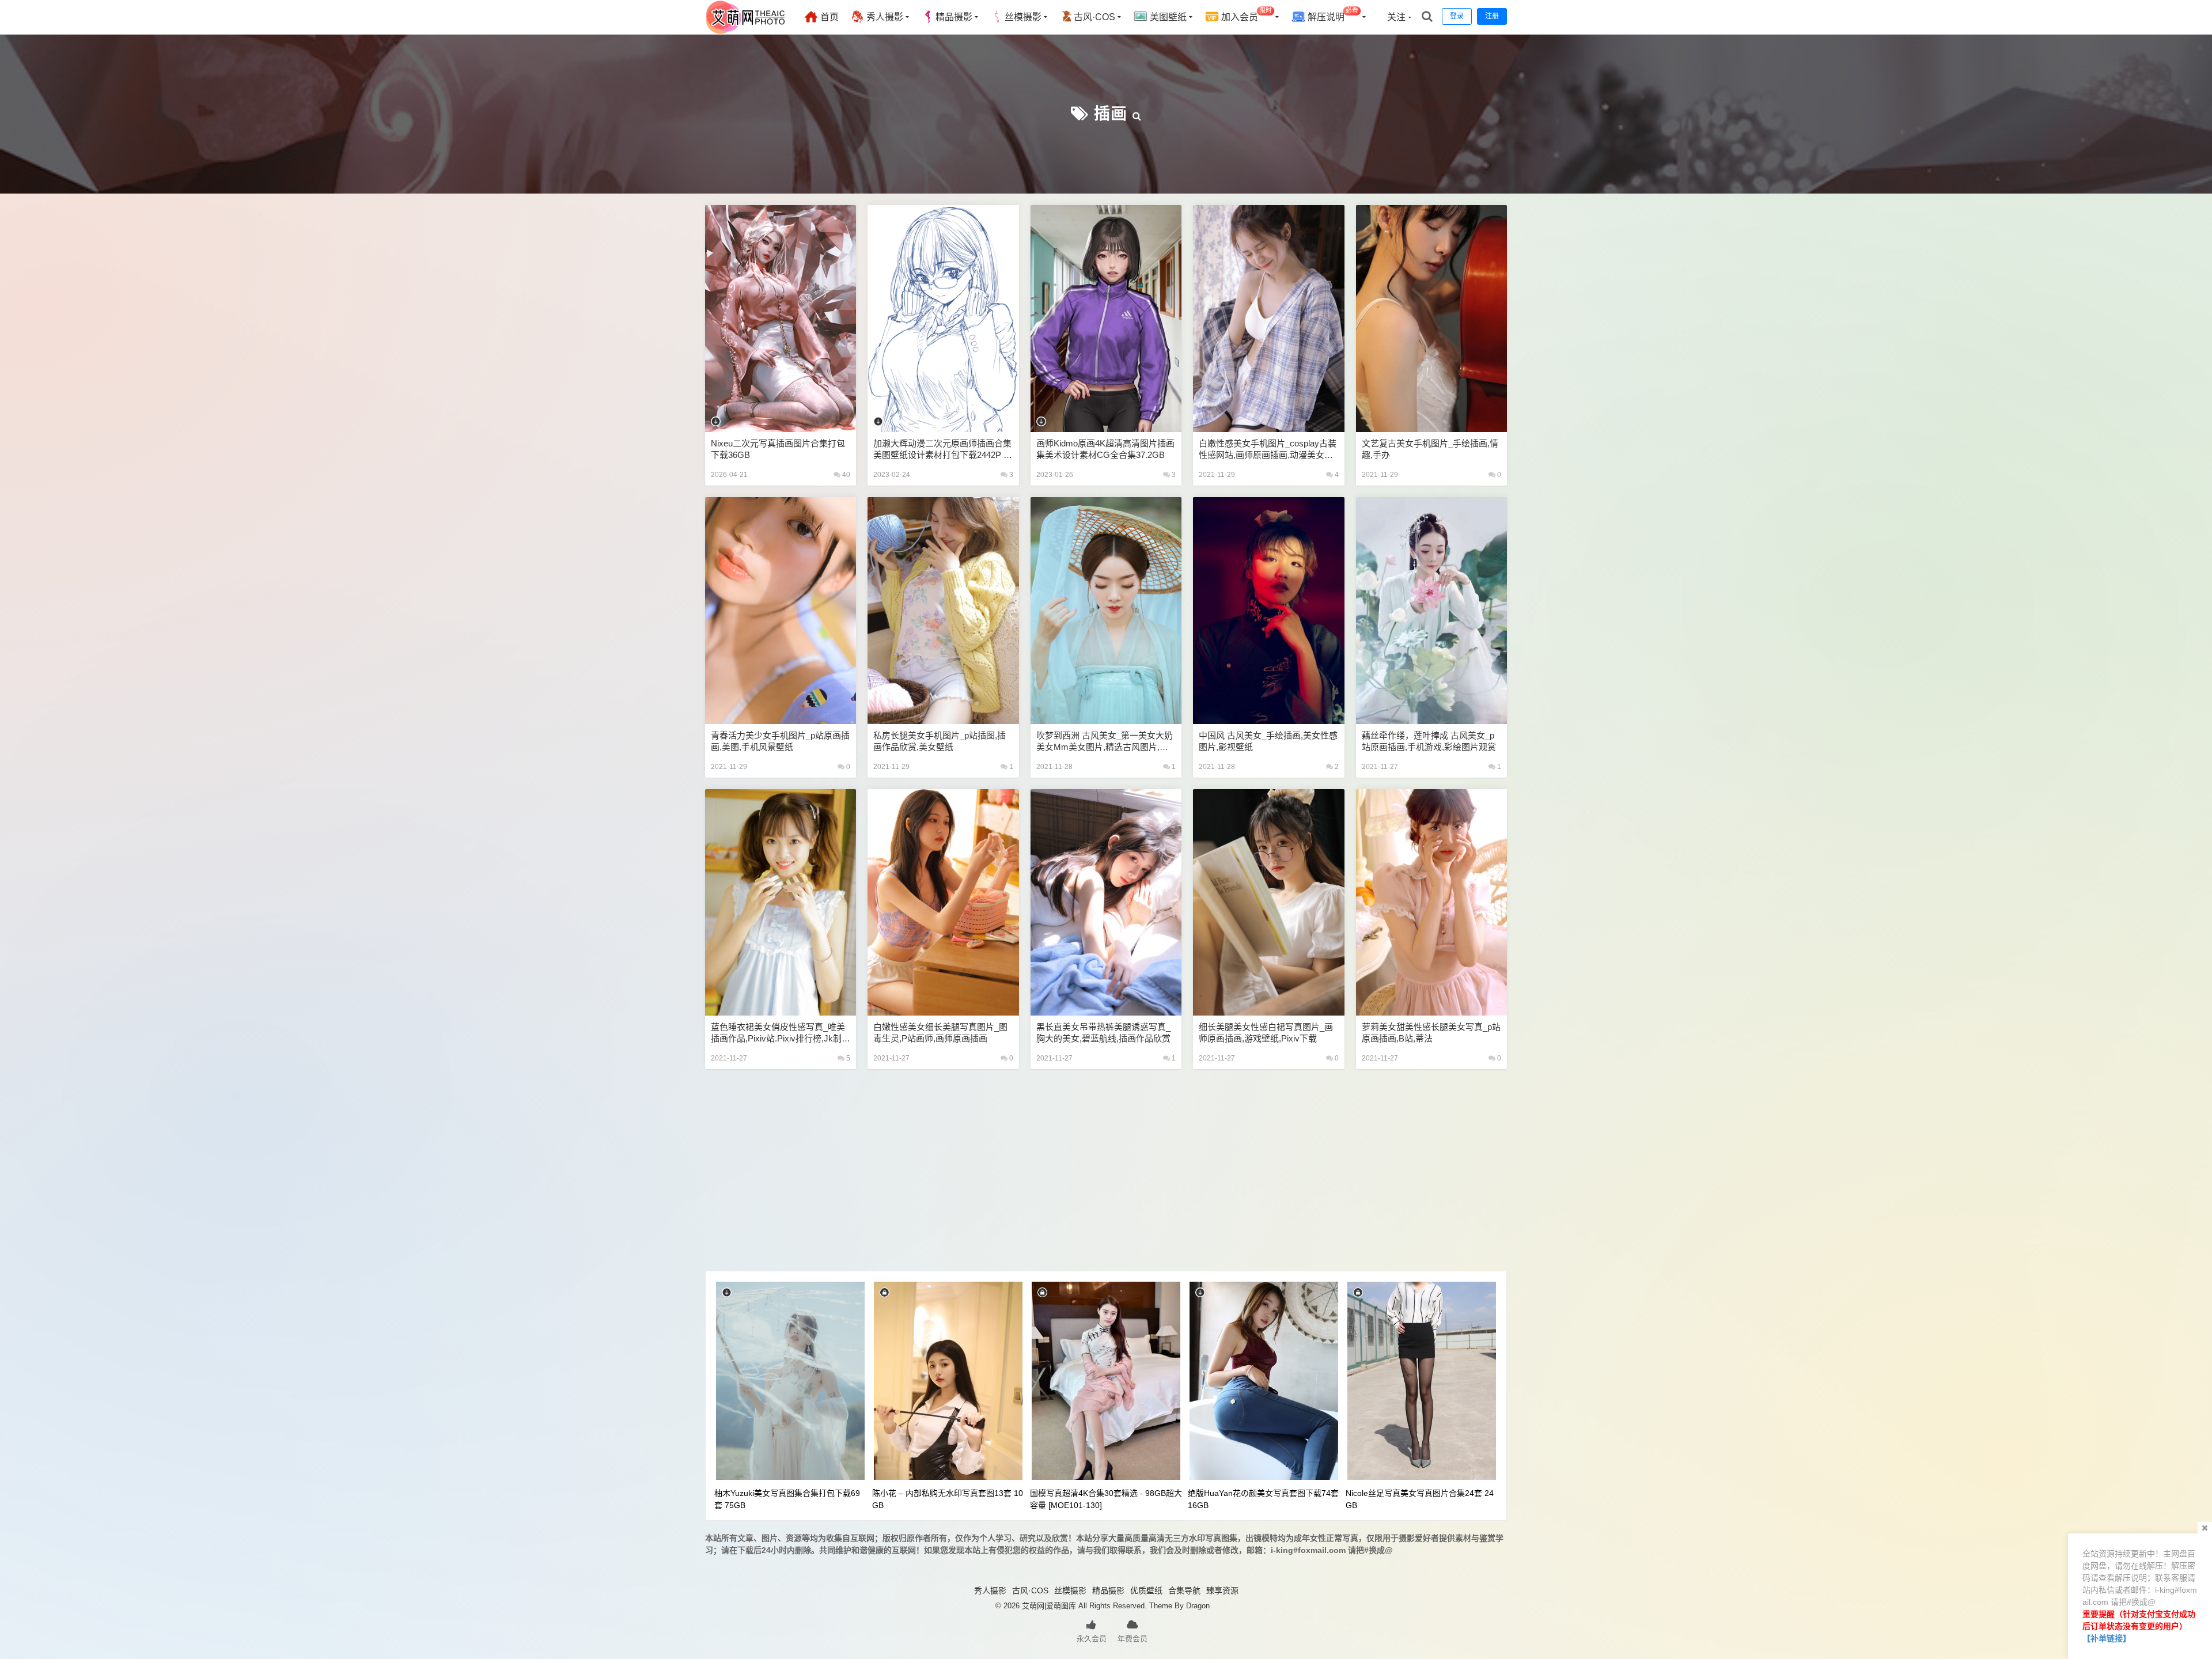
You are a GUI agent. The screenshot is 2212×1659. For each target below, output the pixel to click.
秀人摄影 (884, 17)
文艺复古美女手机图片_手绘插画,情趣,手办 (1430, 449)
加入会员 (1245, 15)
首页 (828, 17)
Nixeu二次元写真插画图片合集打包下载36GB (778, 449)
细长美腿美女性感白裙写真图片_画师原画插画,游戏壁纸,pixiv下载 (1266, 1033)
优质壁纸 (1146, 1590)
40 (845, 475)
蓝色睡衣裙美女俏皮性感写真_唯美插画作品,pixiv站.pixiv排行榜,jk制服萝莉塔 (781, 1033)
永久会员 (1092, 1639)
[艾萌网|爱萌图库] (746, 32)
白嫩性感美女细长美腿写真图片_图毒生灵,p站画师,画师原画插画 (940, 1033)
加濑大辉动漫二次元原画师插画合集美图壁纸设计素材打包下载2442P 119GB (943, 450)
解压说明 (1332, 15)
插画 (1111, 114)
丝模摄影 (1023, 17)
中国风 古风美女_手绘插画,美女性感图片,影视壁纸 (1268, 741)
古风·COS (1094, 17)
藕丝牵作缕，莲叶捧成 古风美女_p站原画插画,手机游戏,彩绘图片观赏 (1429, 741)
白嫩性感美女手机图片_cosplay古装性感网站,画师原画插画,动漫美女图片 (1268, 450)
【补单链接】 (2107, 1638)
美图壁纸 (1167, 17)
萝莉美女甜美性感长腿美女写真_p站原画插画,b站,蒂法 (1431, 1033)
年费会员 (1132, 1639)
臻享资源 (1222, 1590)
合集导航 (1184, 1590)
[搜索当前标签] (1137, 114)
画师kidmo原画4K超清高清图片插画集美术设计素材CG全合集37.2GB (1105, 449)
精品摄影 (954, 17)
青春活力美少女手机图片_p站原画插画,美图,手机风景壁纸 (780, 741)
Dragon (1198, 1606)
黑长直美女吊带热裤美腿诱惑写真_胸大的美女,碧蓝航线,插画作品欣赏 (1103, 1033)
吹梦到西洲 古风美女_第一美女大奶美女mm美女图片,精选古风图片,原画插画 (1105, 742)
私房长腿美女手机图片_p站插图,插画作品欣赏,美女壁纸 (940, 741)
